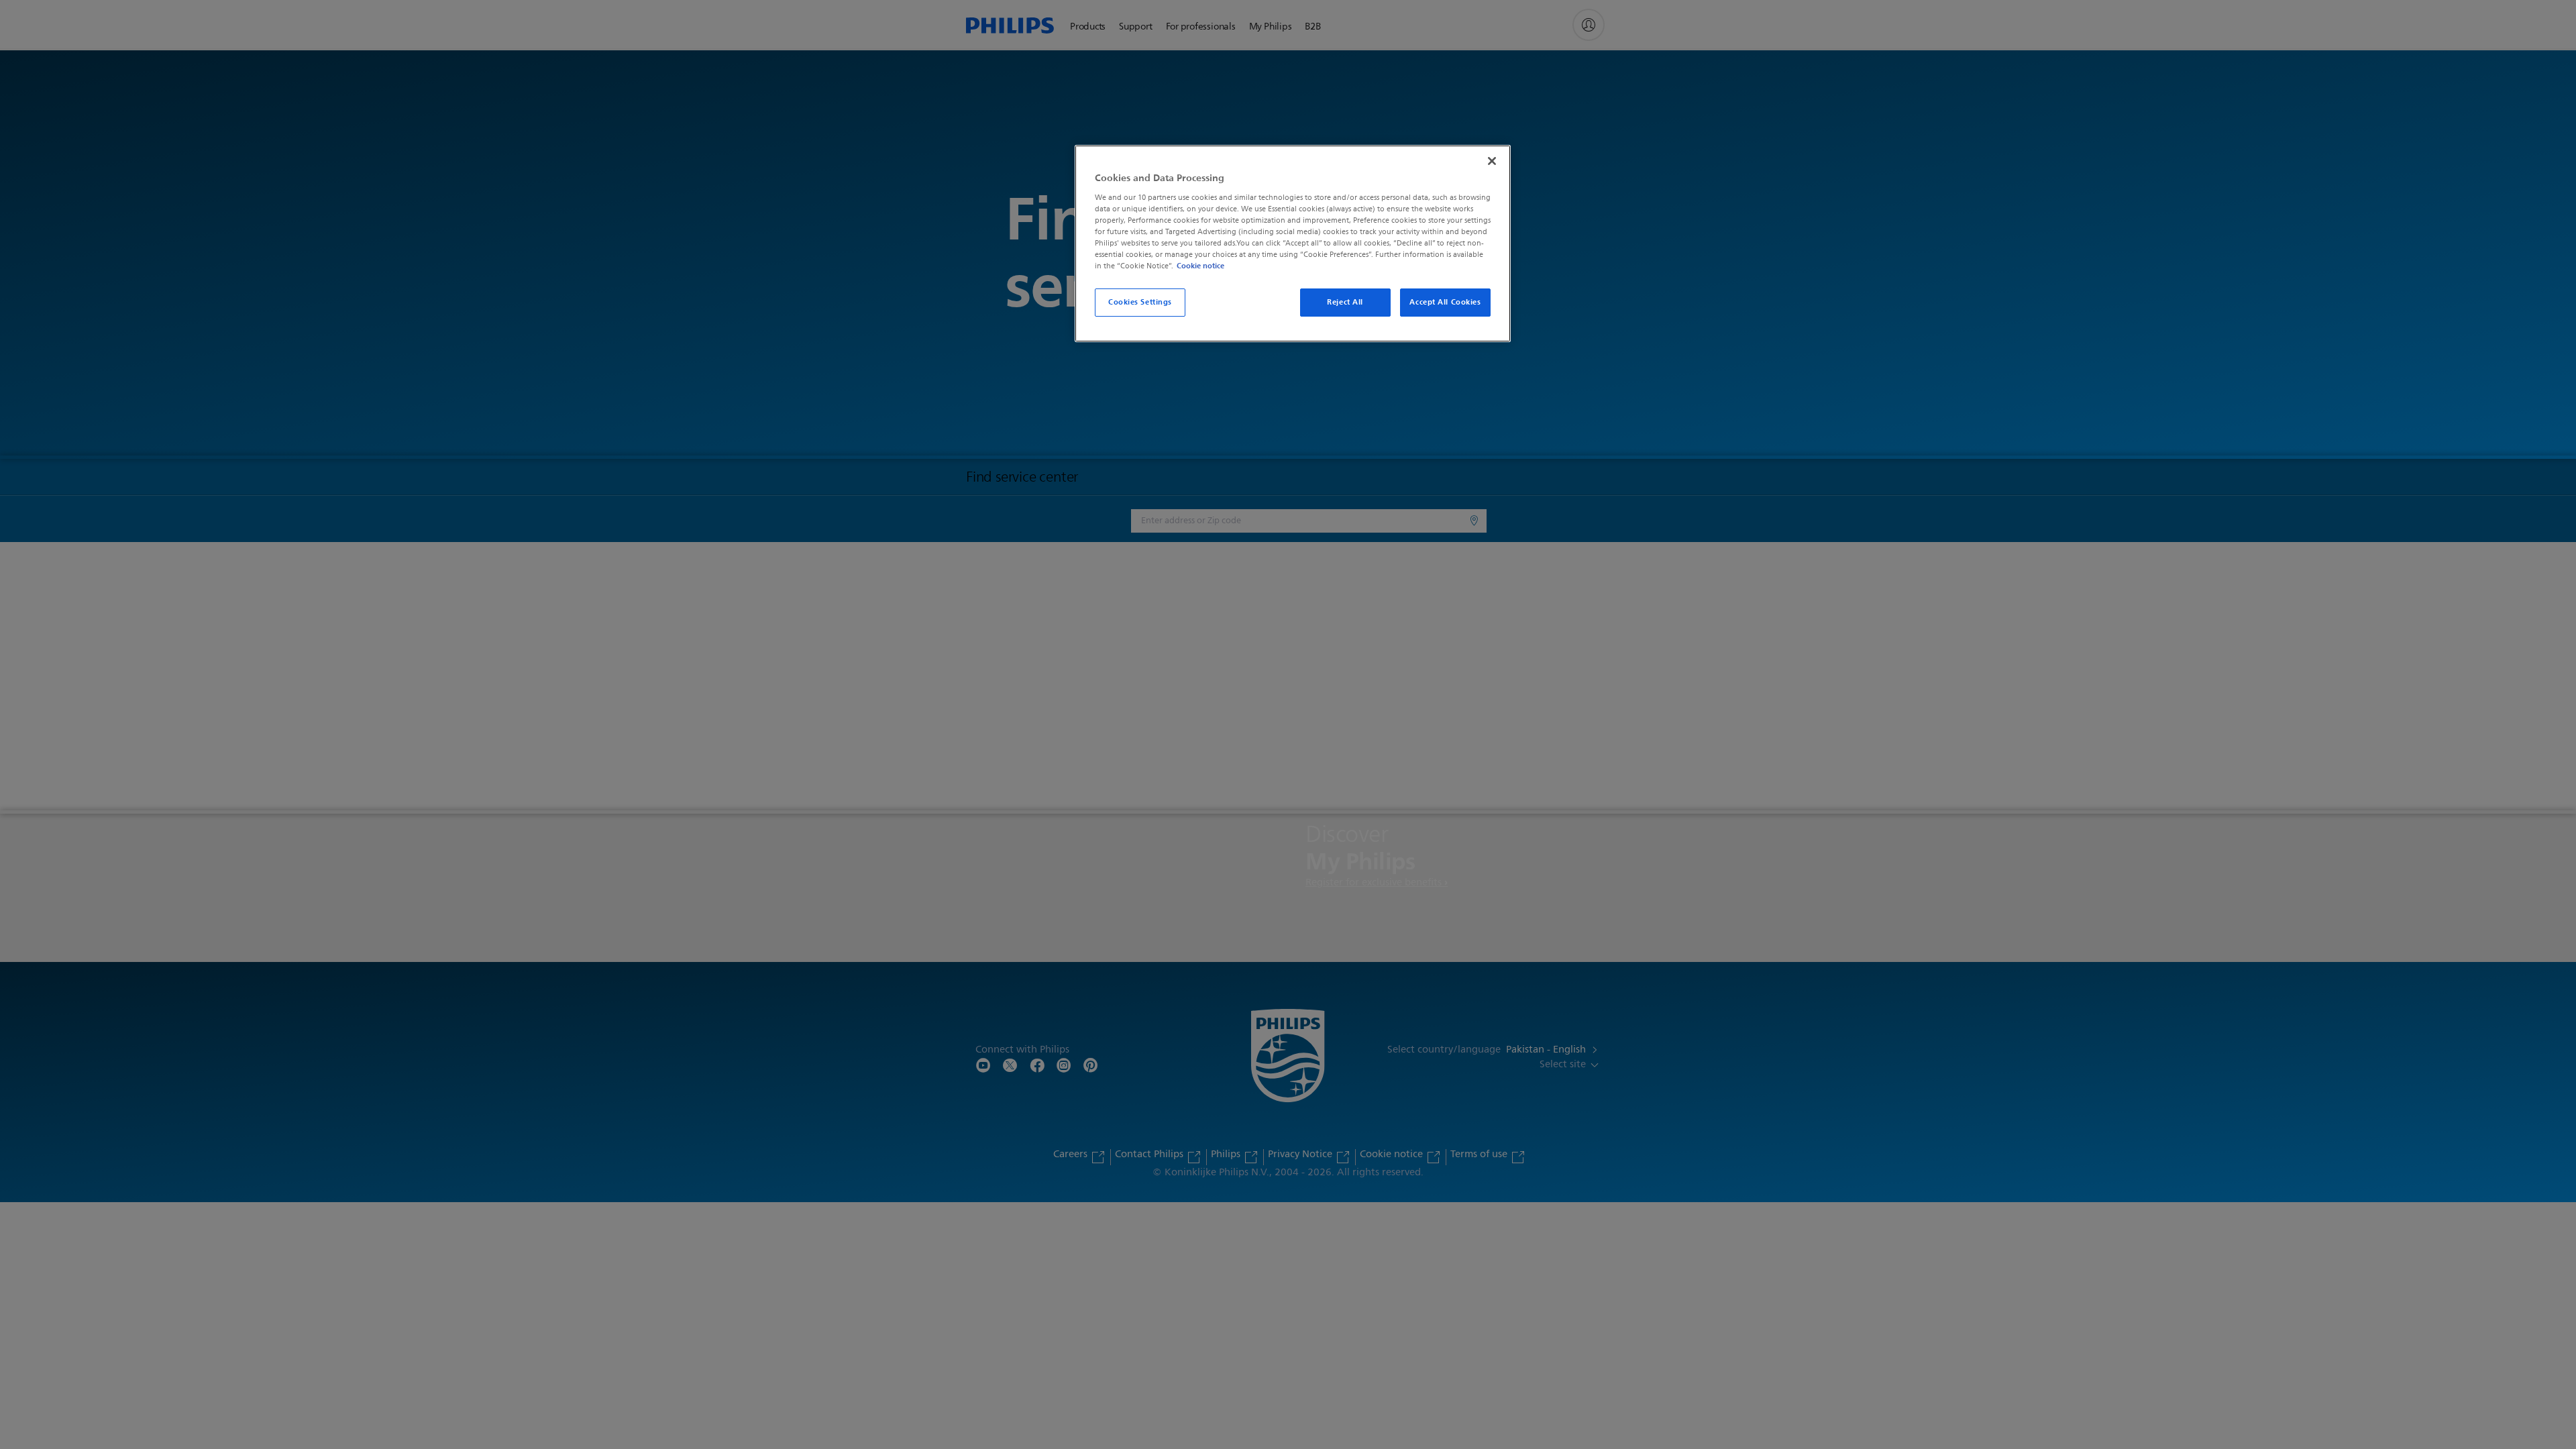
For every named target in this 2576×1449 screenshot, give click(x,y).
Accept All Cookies (1445, 302)
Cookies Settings (1140, 302)
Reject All (1345, 302)
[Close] (1492, 161)
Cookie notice (1200, 266)
